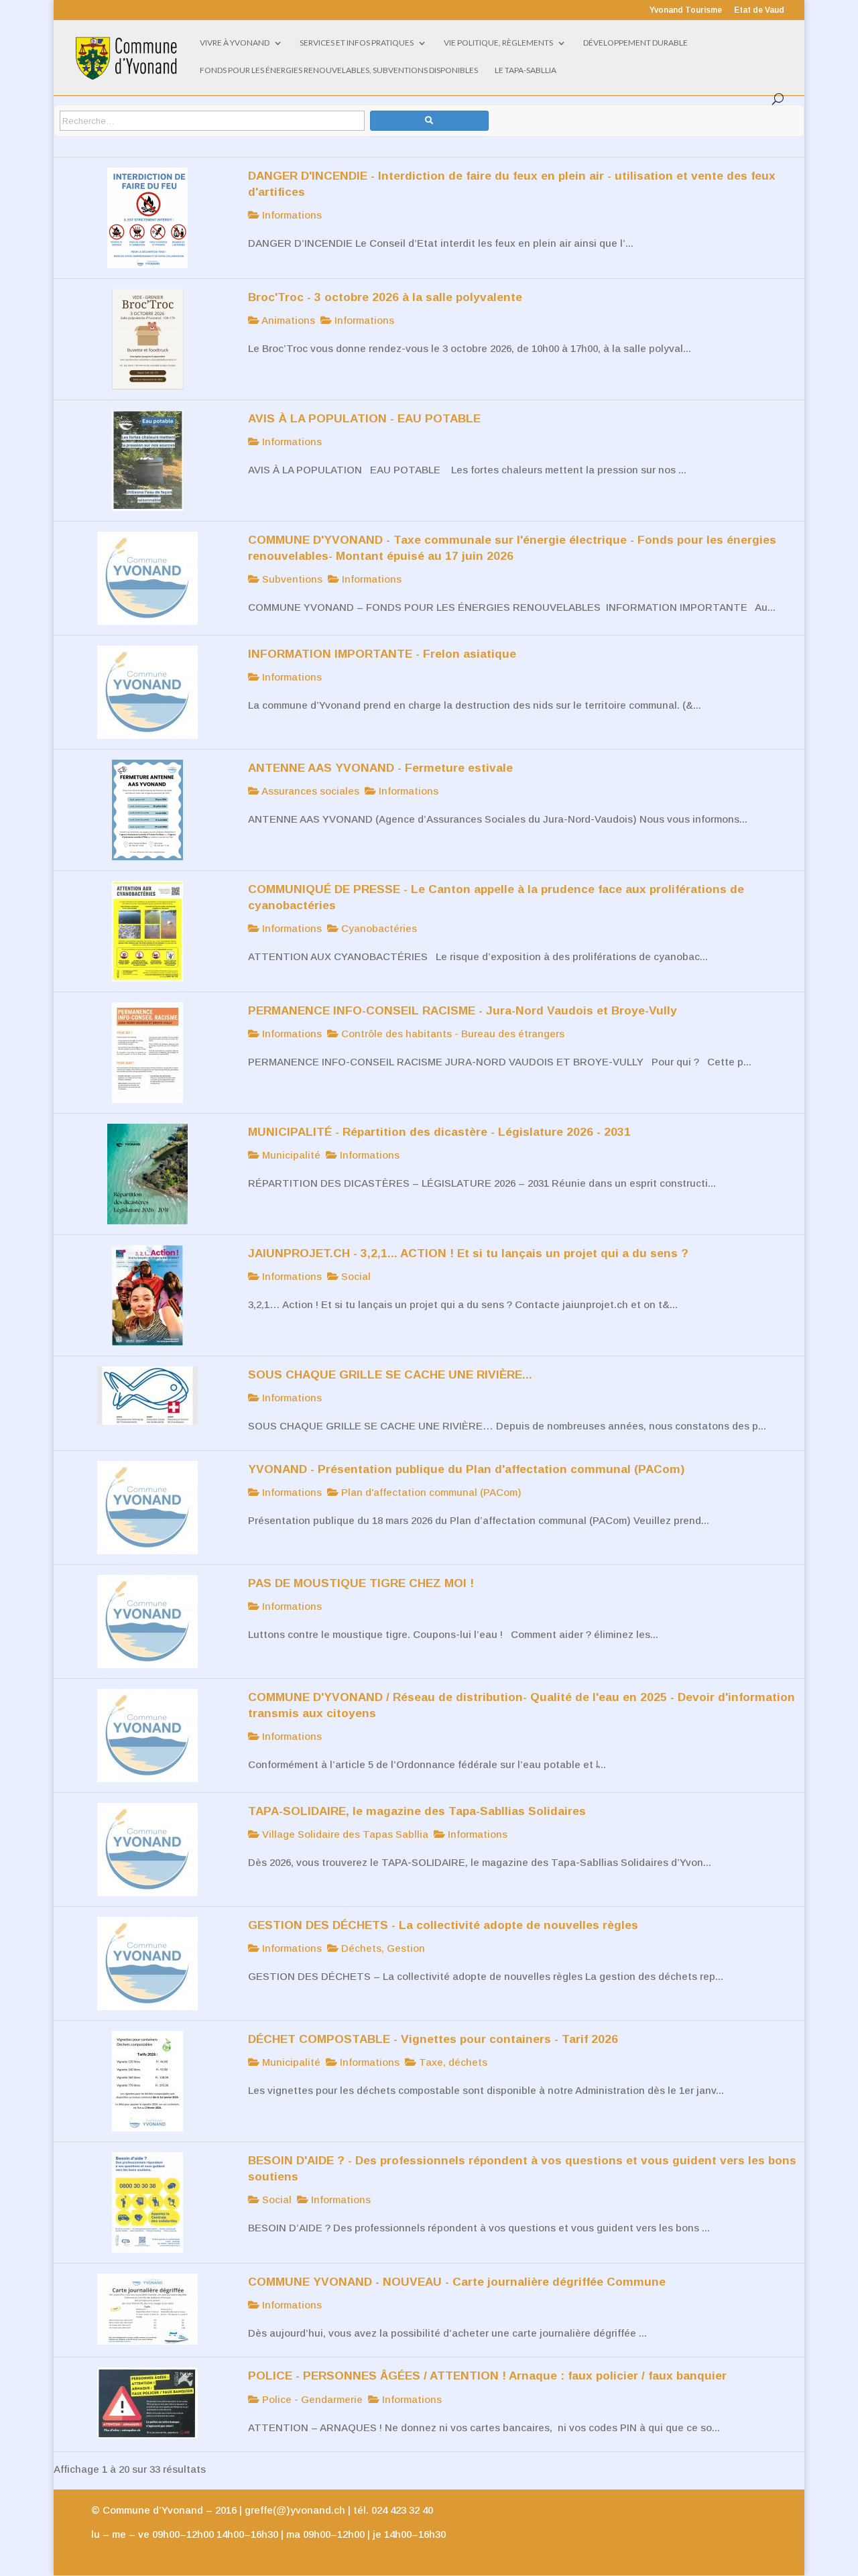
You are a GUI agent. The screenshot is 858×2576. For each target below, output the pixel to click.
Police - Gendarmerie (311, 2399)
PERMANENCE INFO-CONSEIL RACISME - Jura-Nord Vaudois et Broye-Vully (463, 1010)
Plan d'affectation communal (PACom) (430, 1492)
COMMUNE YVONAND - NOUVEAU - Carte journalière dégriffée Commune (457, 2282)
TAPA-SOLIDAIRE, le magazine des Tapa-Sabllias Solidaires (417, 1811)
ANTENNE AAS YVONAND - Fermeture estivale (380, 768)
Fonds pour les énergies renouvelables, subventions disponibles (339, 70)
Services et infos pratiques (357, 43)
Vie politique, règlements (498, 43)
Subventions (291, 579)
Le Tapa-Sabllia (526, 70)
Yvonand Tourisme (686, 10)
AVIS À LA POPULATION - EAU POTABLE (364, 418)
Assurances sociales (309, 791)
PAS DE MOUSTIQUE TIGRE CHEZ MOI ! (361, 1583)
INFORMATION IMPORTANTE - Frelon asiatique (382, 654)
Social (355, 1276)
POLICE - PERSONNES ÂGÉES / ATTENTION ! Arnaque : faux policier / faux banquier (487, 2376)
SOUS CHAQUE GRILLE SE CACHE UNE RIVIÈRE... (390, 1374)
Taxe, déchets (452, 2062)
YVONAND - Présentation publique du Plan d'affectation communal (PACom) (466, 1469)
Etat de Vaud (759, 10)
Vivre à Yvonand (235, 43)
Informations (291, 215)
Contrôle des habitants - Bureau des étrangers (451, 1034)
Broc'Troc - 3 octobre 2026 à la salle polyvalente (385, 297)
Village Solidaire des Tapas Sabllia (344, 1834)
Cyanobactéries (378, 928)
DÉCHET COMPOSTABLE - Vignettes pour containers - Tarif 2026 (433, 2039)
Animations (287, 320)
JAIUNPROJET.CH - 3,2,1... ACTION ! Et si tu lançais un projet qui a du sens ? (468, 1253)
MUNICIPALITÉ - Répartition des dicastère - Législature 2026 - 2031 (439, 1132)
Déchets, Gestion (382, 1948)
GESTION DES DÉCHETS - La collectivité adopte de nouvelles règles (443, 1925)
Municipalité (290, 1155)
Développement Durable (635, 43)
